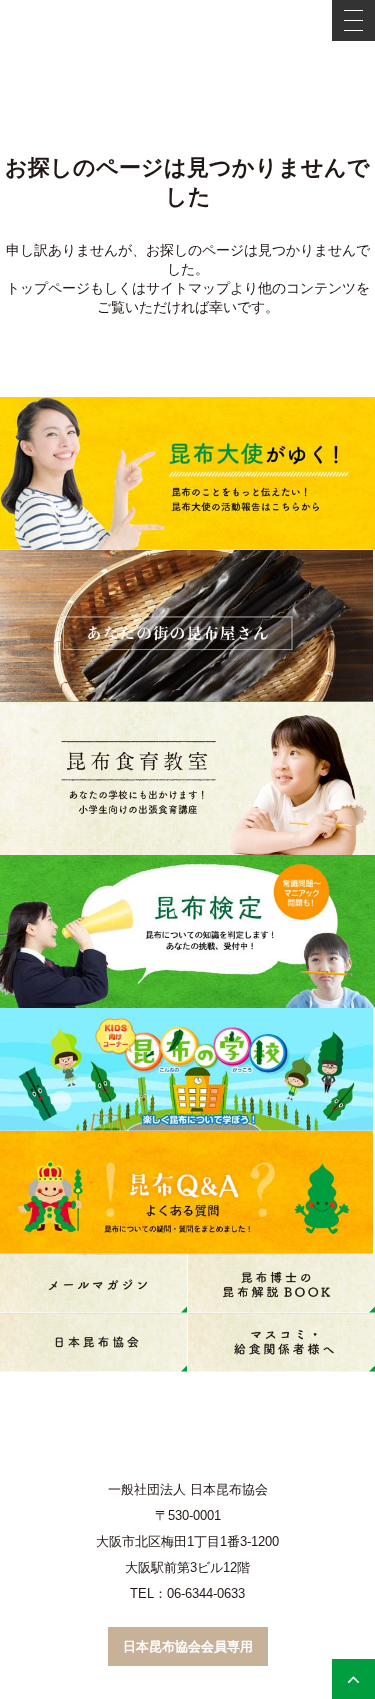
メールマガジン (94, 1283)
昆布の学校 (187, 1069)
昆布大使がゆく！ (187, 473)
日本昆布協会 (94, 1342)
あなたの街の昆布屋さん (187, 626)
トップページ (48, 288)
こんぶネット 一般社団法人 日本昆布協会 (188, 36)
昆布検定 (187, 931)
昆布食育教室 (187, 778)
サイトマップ (188, 288)
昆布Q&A (187, 1192)
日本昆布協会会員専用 (188, 1646)
